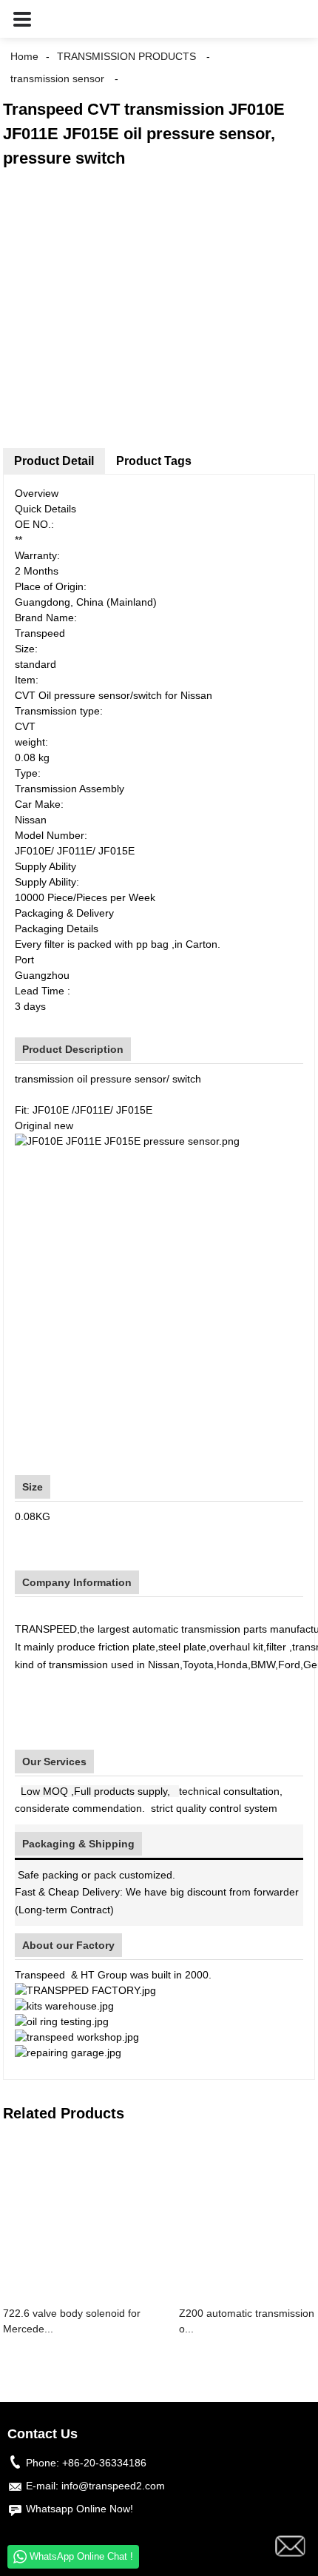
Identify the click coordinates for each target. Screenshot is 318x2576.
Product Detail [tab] (54, 461)
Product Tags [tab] (154, 461)
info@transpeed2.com (113, 2486)
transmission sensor (57, 78)
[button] (22, 19)
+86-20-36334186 (104, 2463)
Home (24, 56)
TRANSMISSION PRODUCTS (126, 56)
